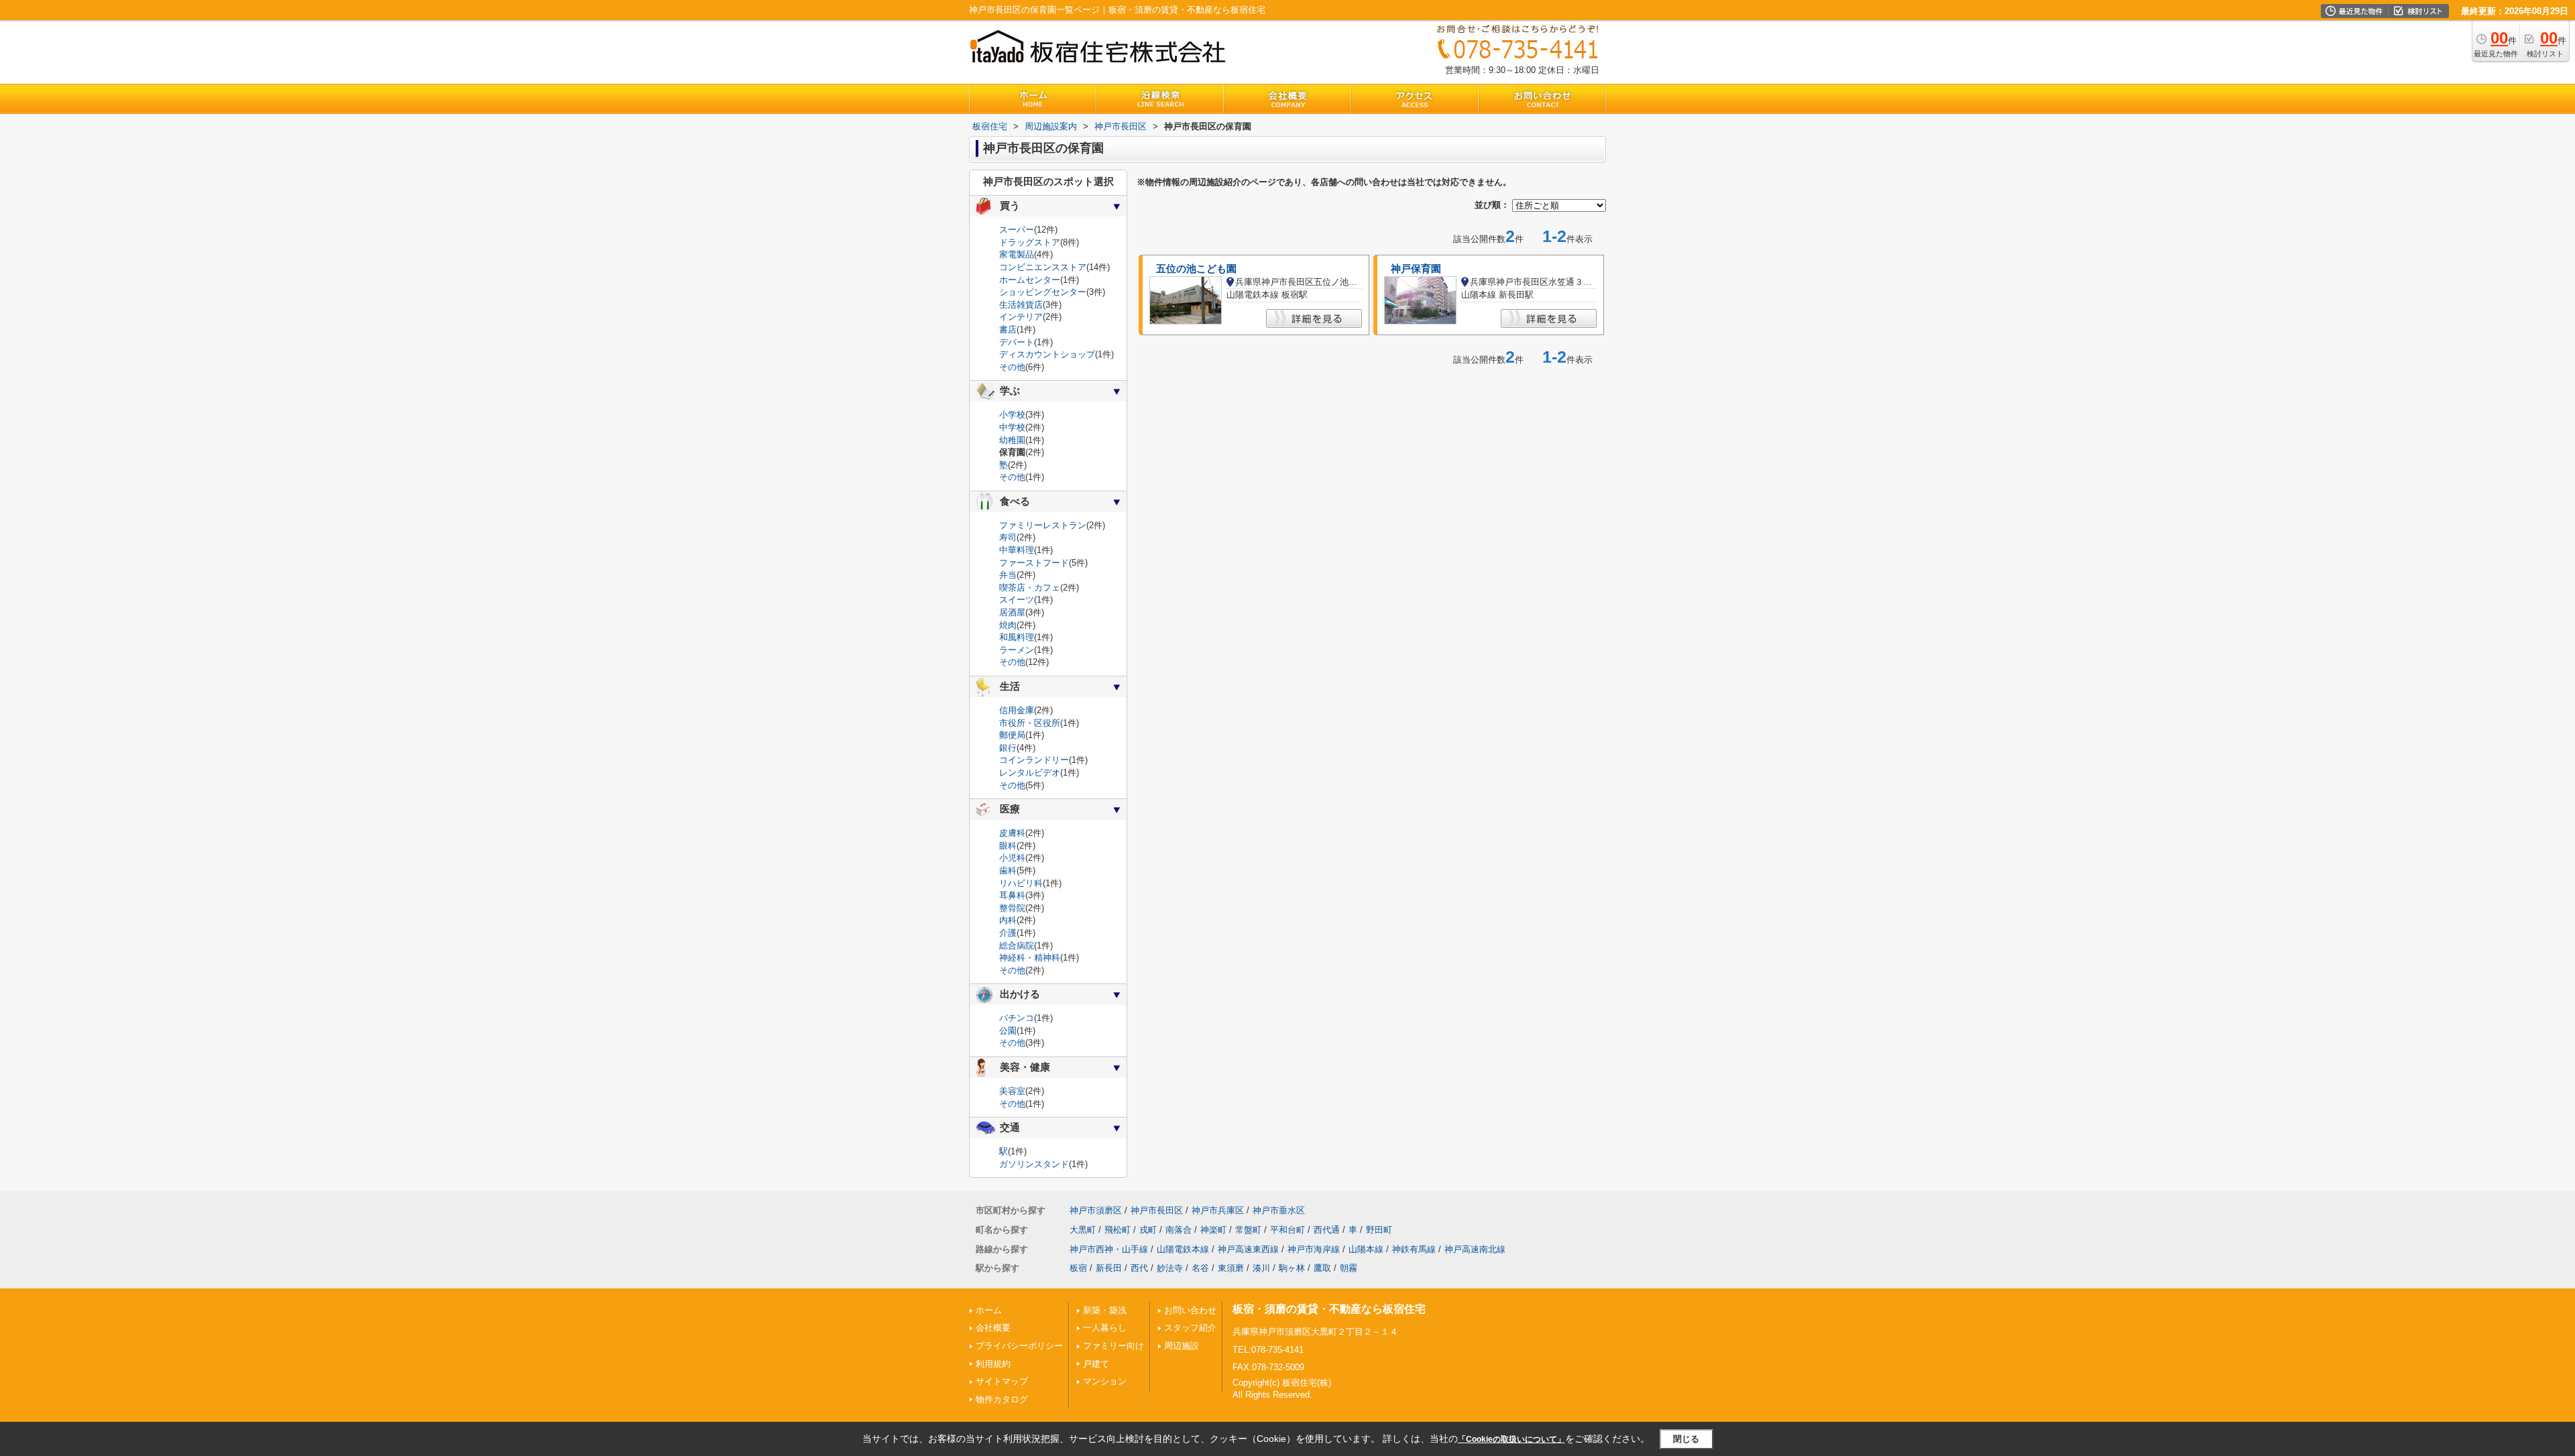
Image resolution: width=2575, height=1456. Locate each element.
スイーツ (1017, 600)
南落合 (1179, 1230)
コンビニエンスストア (1043, 267)
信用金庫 (1017, 710)
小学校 (1012, 415)
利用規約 (993, 1364)
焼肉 (1008, 625)
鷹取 (1322, 1268)
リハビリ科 (1021, 883)
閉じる (1686, 1439)
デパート (1017, 342)
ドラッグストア (1030, 242)
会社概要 (993, 1328)
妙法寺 (1170, 1268)
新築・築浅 (1105, 1310)
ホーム (989, 1310)
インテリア (1021, 317)
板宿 (1078, 1268)
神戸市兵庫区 (1218, 1210)
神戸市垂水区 (1279, 1210)
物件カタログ (1002, 1399)
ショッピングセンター (1043, 292)
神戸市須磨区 (1096, 1210)
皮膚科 (1012, 833)
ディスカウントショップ (1047, 354)
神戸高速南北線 (1475, 1249)
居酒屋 (1012, 612)
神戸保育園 (1416, 269)
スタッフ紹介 (1190, 1328)
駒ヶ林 (1292, 1268)
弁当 (1008, 575)
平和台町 (1287, 1230)
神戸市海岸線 (1314, 1249)
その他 (1012, 367)
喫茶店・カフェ (1030, 588)
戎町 (1148, 1230)
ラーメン (1017, 650)
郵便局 (1012, 735)
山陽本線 (1366, 1249)
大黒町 (1083, 1230)
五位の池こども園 (1196, 269)
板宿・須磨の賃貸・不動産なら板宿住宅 (1329, 1309)
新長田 (1109, 1268)
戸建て (1096, 1364)
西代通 (1327, 1230)
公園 (1008, 1031)
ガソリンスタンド (1034, 1164)
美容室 (1012, 1091)
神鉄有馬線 (1414, 1249)
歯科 (1008, 870)
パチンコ (1017, 1018)
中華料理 (1017, 550)
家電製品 (1017, 254)
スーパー (1017, 230)
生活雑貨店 (1021, 305)
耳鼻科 (1012, 895)
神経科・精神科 (1030, 958)
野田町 (1379, 1230)
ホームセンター (1030, 280)
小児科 (1012, 858)
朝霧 (1349, 1268)
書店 (1008, 329)
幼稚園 (1012, 440)
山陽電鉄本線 (1183, 1249)
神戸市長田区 (1157, 1210)
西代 (1139, 1268)
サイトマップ (1002, 1381)
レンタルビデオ (1030, 773)
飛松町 (1118, 1230)
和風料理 (1017, 637)
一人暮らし (1105, 1328)
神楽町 (1213, 1230)
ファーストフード (1034, 563)
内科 (1008, 920)
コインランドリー (1034, 760)
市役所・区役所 (1030, 723)
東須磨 (1231, 1268)
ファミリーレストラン (1043, 525)
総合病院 (1017, 946)
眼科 (1008, 846)
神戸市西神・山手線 (1109, 1249)
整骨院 (1012, 908)
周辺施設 (1182, 1346)
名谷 (1200, 1268)
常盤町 (1248, 1230)
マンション (1105, 1381)
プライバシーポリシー (1019, 1346)
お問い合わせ (1190, 1310)
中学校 (1012, 427)
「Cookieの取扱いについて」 (1511, 1439)
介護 (1008, 933)
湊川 (1261, 1268)
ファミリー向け (1113, 1346)
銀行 (1008, 748)
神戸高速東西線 (1248, 1249)
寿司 (1008, 537)
